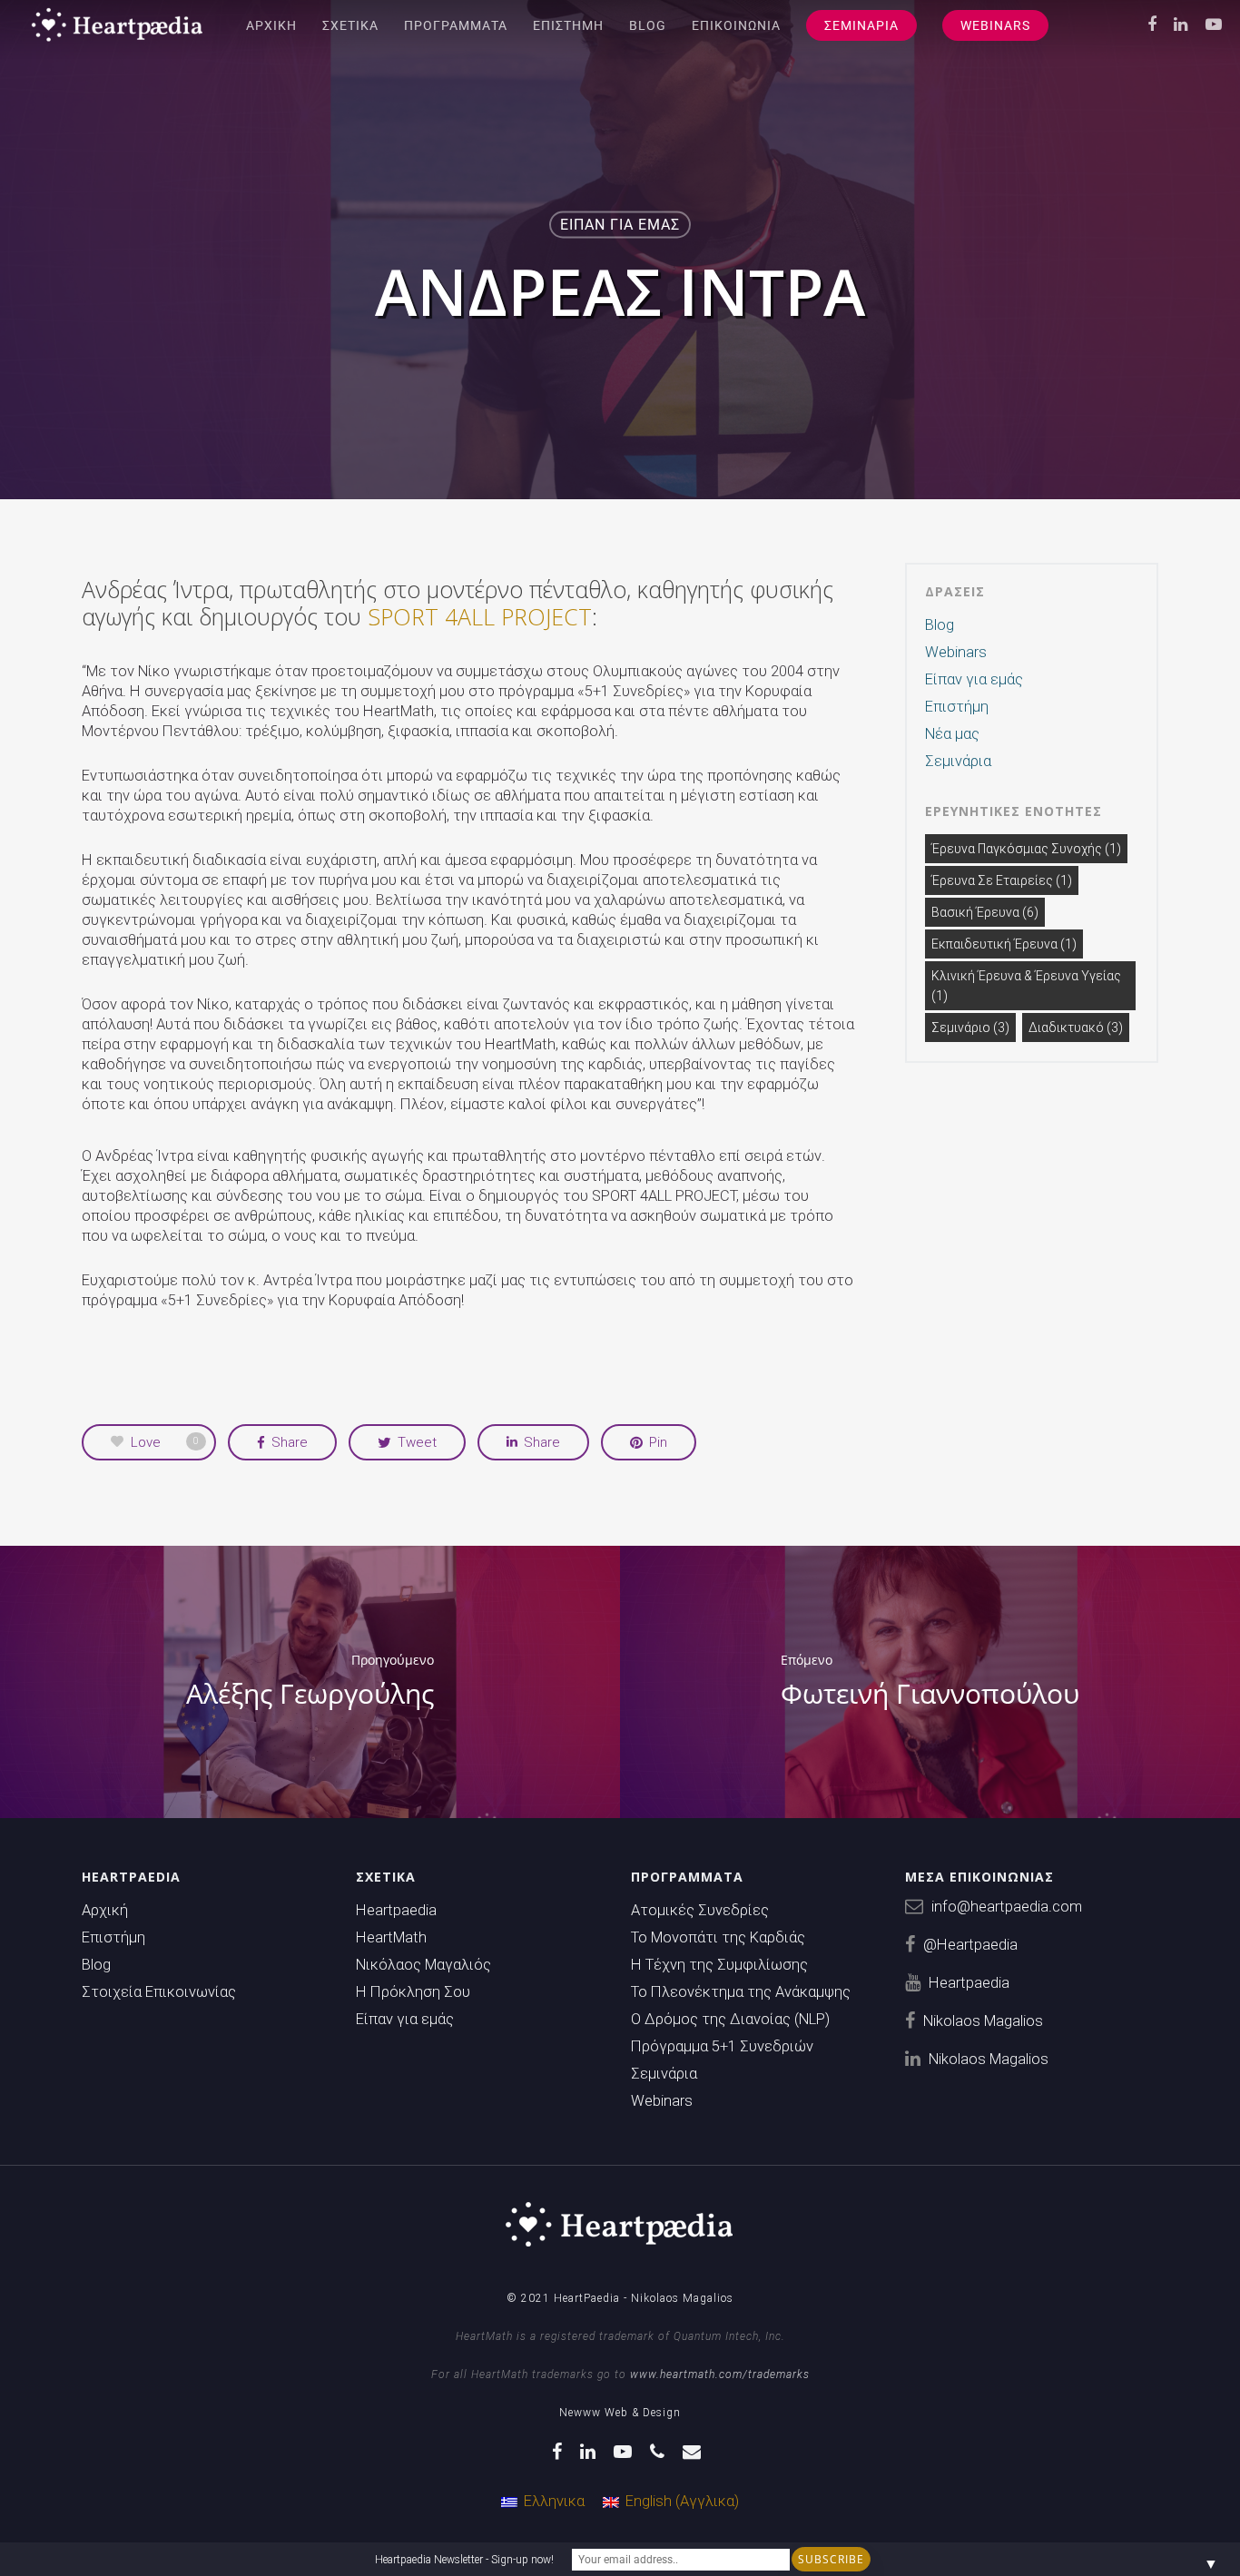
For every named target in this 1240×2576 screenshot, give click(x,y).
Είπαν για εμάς (620, 225)
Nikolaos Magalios (983, 2021)
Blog (648, 25)
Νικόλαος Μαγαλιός (423, 1965)
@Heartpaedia (970, 1945)
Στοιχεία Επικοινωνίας (159, 1992)
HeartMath (391, 1937)
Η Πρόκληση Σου (413, 1992)
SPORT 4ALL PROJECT (480, 616)
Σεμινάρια (861, 25)
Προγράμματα (456, 25)
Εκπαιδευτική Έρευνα (1004, 944)
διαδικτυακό (1076, 1027)
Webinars (995, 25)
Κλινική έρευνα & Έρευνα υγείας (1026, 986)
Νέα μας (952, 734)
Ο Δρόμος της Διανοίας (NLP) (730, 2019)
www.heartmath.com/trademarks (720, 2374)
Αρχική (271, 25)
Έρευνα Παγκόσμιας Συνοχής (1026, 849)
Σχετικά (350, 25)
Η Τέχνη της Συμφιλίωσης (719, 1965)
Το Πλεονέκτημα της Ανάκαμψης (741, 1992)
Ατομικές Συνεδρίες (700, 1910)
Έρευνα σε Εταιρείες (1002, 880)
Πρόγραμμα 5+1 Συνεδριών (722, 2046)
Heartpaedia (396, 1910)
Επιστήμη (568, 25)
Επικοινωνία (736, 25)
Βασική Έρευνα (985, 912)
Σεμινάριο (970, 1027)
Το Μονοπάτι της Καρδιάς (718, 1937)
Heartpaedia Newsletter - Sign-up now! (464, 2560)
